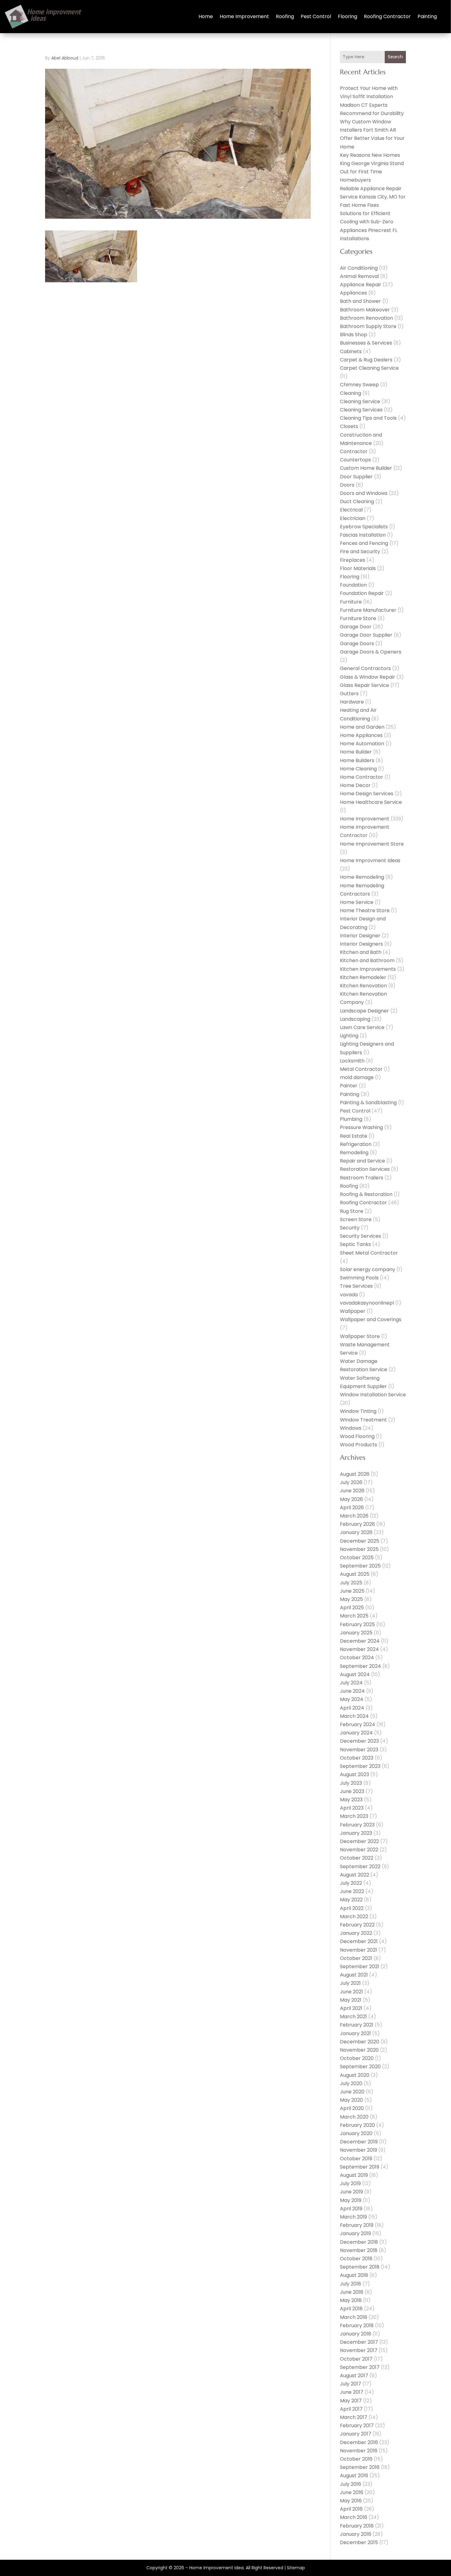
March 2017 (354, 2417)
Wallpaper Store (360, 1336)
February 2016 (357, 2526)
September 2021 (360, 1967)
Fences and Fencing (364, 543)
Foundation (353, 585)
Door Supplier (356, 477)
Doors (347, 485)
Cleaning (351, 393)
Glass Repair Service (364, 685)
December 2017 (359, 2342)
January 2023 (356, 1833)
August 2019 (354, 2175)
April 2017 (351, 2409)
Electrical (351, 510)
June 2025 (352, 1591)
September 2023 (360, 1766)
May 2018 (351, 2300)
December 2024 (360, 1641)
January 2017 (356, 2434)
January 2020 (356, 2133)
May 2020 (351, 2100)
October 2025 (357, 1558)
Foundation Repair (362, 593)
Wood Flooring (357, 1436)
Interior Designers (361, 944)
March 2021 (353, 2017)
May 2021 (351, 2000)
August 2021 (354, 1975)
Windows (351, 1428)
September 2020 (360, 2067)
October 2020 (357, 2058)
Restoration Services (365, 1169)
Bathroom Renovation (366, 318)
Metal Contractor (361, 1069)
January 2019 (355, 2233)
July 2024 (351, 1683)
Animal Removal (359, 276)
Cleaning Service (360, 401)
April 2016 (351, 2509)
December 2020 (360, 2042)
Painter (349, 1086)
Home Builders (357, 760)
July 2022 (351, 1883)
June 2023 (352, 1791)
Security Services (360, 1236)
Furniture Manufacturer (368, 610)
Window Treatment (363, 1420)
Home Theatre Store (365, 910)
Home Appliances (361, 735)
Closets (349, 426)
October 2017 (356, 2359)
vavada (349, 1295)
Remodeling (354, 1153)
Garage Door (356, 627)
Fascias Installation (363, 535)
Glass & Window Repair (368, 677)
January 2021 (355, 2033)
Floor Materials (358, 568)
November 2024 (359, 1649)
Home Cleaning (358, 769)
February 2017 (357, 2426)
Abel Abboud (65, 58)
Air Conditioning (359, 268)
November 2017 (359, 2350)
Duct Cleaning (357, 501)
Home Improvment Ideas (370, 860)
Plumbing (351, 1119)
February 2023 (357, 1825)
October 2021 (356, 1958)
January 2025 (356, 1633)
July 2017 (351, 2384)
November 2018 (359, 2250)
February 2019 (357, 2225)
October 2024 (357, 1658)
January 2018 (356, 2334)
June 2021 (351, 1992)
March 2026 (354, 1516)
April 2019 (351, 2209)
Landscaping (355, 1019)
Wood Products (358, 1445)
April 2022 (352, 1908)
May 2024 (352, 1699)
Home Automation (362, 744)
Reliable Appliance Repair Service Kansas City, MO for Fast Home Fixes (373, 197)
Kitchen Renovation (363, 986)
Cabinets (351, 351)
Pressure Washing (361, 1127)
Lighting (349, 1036)
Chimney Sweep (359, 385)
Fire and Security (360, 551)
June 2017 (352, 2392)
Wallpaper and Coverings (371, 1319)
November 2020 (359, 2050)
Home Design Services (367, 794)
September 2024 (360, 1666)
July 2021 (350, 1983)
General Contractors (365, 668)
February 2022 (357, 1925)
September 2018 (360, 2267)
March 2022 (354, 1917)
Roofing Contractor (387, 16)
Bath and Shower (360, 301)
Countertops (355, 460)
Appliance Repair (361, 285)
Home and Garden (362, 727)
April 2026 (352, 1508)
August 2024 (355, 1674)
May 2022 (351, 1900)
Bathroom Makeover (365, 310)
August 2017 (354, 2375)
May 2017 (351, 2401)
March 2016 (354, 2517)
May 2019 (351, 2200)
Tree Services (356, 1286)
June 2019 (351, 2192)
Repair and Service (362, 1161)
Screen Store (356, 1219)
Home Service (357, 902)
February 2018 (357, 2325)
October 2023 (357, 1758)
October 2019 (356, 2159)
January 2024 (356, 1733)
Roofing (285, 16)
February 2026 (357, 1524)
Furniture (351, 602)
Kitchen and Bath (361, 952)
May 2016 (351, 2501)
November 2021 (358, 1950)
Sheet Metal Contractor (369, 1253)
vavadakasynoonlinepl (367, 1303)
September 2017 (360, 2367)
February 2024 (358, 1724)
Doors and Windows (364, 493)
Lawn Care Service (362, 1027)
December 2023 (359, 1741)
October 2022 (357, 1858)
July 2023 (351, 1783)
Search (395, 57)
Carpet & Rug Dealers (366, 360)
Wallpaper (353, 1311)
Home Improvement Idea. (217, 2568)
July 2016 (351, 2484)
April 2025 (352, 1608)
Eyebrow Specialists (364, 527)
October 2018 (356, 2259)
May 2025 (351, 1599)
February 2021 (357, 2025)
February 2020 (357, 2125)
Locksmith (352, 1061)
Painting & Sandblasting (368, 1103)
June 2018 (352, 2292)
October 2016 (356, 2459)
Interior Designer (360, 936)
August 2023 (355, 1774)
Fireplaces (353, 560)
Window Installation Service (373, 1395)
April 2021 (351, 2008)
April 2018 (351, 2309)
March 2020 (354, 2117)
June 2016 (352, 2492)
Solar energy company (368, 1269)
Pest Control (316, 16)
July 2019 (350, 2183)
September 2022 (360, 1866)
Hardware (352, 702)
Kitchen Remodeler (363, 977)
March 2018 (354, 2317)
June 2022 (352, 1891)
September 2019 (360, 2167)
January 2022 (356, 1933)
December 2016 (359, 2442)
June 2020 (352, 2092)
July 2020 (351, 2083)
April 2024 (352, 1708)
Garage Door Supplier (366, 635)
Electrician (353, 518)
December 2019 (359, 2142)
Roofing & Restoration (366, 1194)
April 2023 (352, 1808)
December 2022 (359, 1841)
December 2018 (359, 2242)
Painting (427, 16)
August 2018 (354, 2275)
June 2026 (352, 1491)
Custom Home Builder (366, 468)
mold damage (357, 1077)
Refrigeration (356, 1144)
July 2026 (351, 1482)
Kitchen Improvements (368, 969)
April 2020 (352, 2108)
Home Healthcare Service (371, 802)
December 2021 (359, 1941)
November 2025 (359, 1549)
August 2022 (355, 1875)
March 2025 (354, 1616)
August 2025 (355, 1574)
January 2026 (356, 1532)
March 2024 (354, 1716)
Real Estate (354, 1136)
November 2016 (359, 2451)
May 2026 (351, 1499)
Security (350, 1228)
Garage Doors (357, 644)
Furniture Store (358, 618)
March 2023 (354, 1816)
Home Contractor (362, 777)
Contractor (354, 451)
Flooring (347, 16)
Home (206, 16)
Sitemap (296, 2568)
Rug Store (352, 1211)
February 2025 (357, 1624)
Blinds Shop (354, 335)
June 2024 (352, 1691)
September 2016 (360, 2467)
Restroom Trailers (362, 1178)
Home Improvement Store (372, 844)
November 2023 (359, 1750)
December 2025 (360, 1541)
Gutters (349, 694)
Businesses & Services (366, 343)
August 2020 (355, 2075)
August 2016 (354, 2476)
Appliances (353, 293)
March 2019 (353, 2217)
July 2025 (351, 1583)
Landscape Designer (364, 1011)
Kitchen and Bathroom (367, 960)
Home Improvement (244, 16)
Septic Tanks (355, 1244)
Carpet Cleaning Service (369, 368)
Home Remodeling (362, 877)
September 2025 (360, 1566)
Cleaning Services (361, 410)
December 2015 (359, 2542)
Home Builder (356, 752)
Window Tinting (358, 1411)
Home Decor (355, 785)
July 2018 (351, 2284)
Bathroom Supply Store (368, 326)
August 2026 (355, 1474)
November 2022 (359, 1850)
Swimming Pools (359, 1278)
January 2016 (356, 2534)
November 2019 (358, 2150)
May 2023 (351, 1800)
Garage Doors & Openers (371, 652)
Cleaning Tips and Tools (368, 418)
